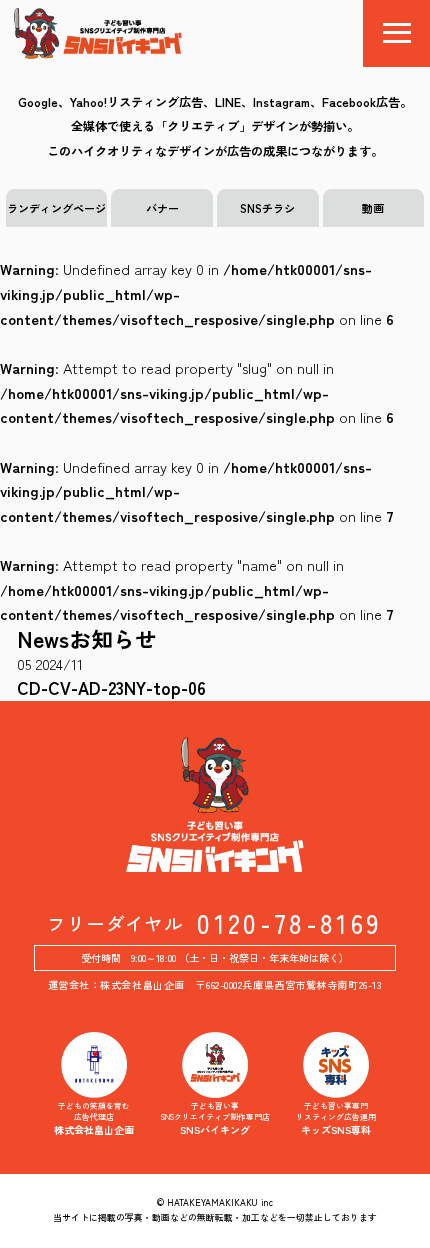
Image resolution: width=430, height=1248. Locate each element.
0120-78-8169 (289, 923)
